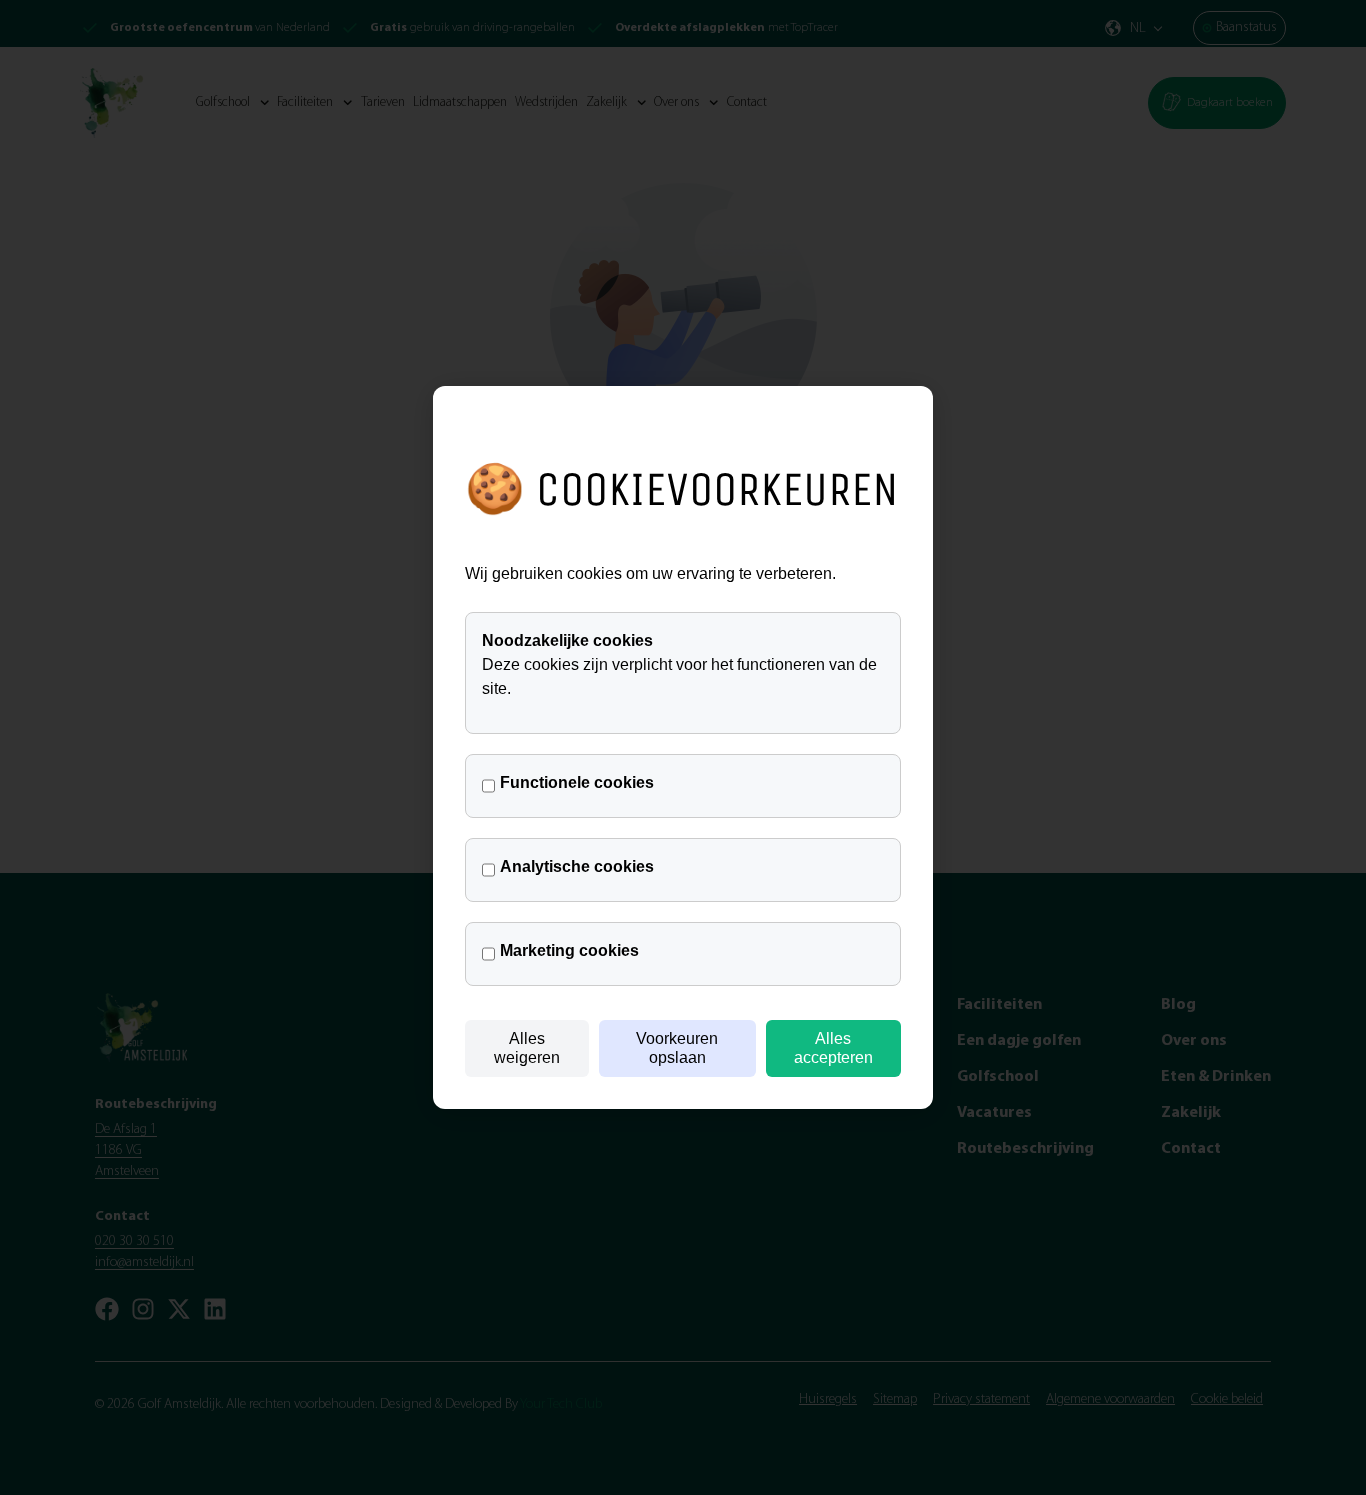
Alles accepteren (833, 1047)
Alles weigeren (527, 1047)
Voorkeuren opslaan (677, 1047)
